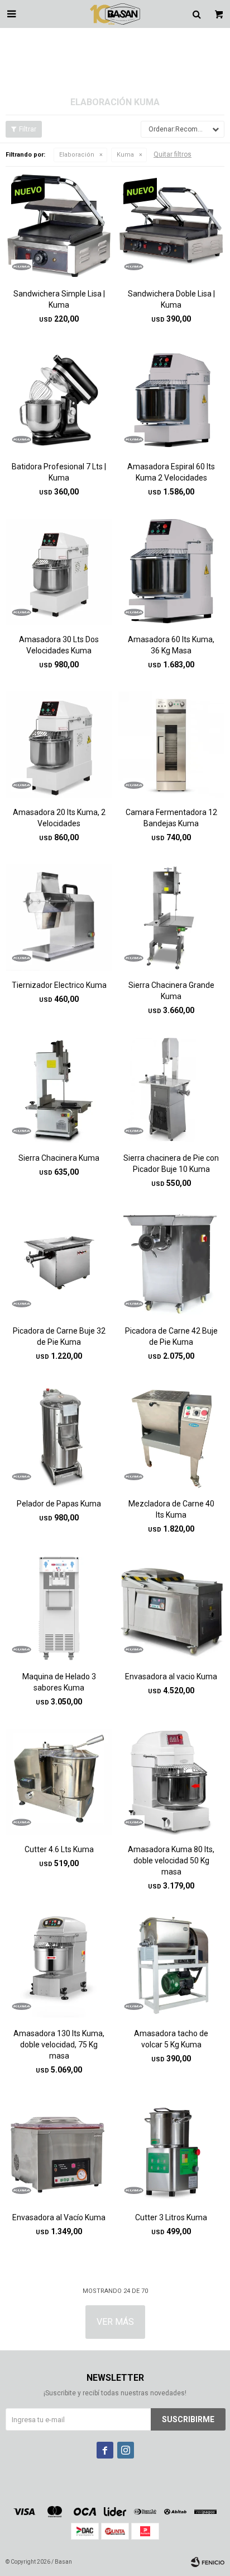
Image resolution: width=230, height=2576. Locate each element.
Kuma (125, 155)
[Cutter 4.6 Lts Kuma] (59, 1781)
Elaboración (77, 155)
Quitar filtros (172, 154)
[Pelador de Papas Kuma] (59, 1436)
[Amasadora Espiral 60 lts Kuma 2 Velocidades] (171, 399)
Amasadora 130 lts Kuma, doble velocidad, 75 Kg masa (59, 2045)
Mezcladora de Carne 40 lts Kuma (171, 1509)
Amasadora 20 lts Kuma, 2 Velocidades (59, 818)
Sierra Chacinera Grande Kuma (171, 991)
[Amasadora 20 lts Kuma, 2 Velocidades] (59, 744)
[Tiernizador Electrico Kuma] (59, 917)
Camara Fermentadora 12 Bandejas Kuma (171, 818)
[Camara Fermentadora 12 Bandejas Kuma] (171, 744)
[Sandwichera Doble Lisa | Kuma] (171, 226)
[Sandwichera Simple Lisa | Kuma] (59, 226)
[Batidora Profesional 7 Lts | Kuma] (59, 399)
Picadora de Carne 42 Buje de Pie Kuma (171, 1336)
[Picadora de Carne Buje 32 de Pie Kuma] (59, 1263)
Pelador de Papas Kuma (59, 1504)
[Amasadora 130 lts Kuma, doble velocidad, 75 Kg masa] (59, 1965)
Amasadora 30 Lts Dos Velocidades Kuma (59, 645)
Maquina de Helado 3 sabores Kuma (59, 1682)
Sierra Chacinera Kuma (59, 1158)
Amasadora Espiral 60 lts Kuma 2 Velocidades (171, 472)
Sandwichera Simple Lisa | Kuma (59, 299)
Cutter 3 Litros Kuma (171, 2217)
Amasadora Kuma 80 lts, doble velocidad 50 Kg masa (171, 1861)
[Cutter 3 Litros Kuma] (171, 2149)
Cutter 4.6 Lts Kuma (59, 1849)
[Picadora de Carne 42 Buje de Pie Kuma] (171, 1263)
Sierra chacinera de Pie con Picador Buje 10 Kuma (171, 1164)
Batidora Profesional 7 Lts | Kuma (59, 472)
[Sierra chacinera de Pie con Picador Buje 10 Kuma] (171, 1090)
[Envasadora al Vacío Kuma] (59, 2149)
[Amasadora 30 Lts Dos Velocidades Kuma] (59, 571)
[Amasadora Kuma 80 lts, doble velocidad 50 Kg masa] (171, 1781)
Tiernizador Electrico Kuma (59, 985)
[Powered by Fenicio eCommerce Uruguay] (208, 2562)
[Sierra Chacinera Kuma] (59, 1090)
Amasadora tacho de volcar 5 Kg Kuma (171, 2039)
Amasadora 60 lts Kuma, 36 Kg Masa (171, 645)
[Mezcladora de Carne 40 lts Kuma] (171, 1436)
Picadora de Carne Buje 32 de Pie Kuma (59, 1336)
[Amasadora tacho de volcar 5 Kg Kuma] (171, 1965)
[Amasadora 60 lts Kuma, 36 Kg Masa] (171, 571)
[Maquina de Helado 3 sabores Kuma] (59, 1609)
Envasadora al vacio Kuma (171, 1676)
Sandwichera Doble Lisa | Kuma (171, 299)
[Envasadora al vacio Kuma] (171, 1609)
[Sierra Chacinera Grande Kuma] (171, 917)
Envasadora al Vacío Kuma (59, 2217)
